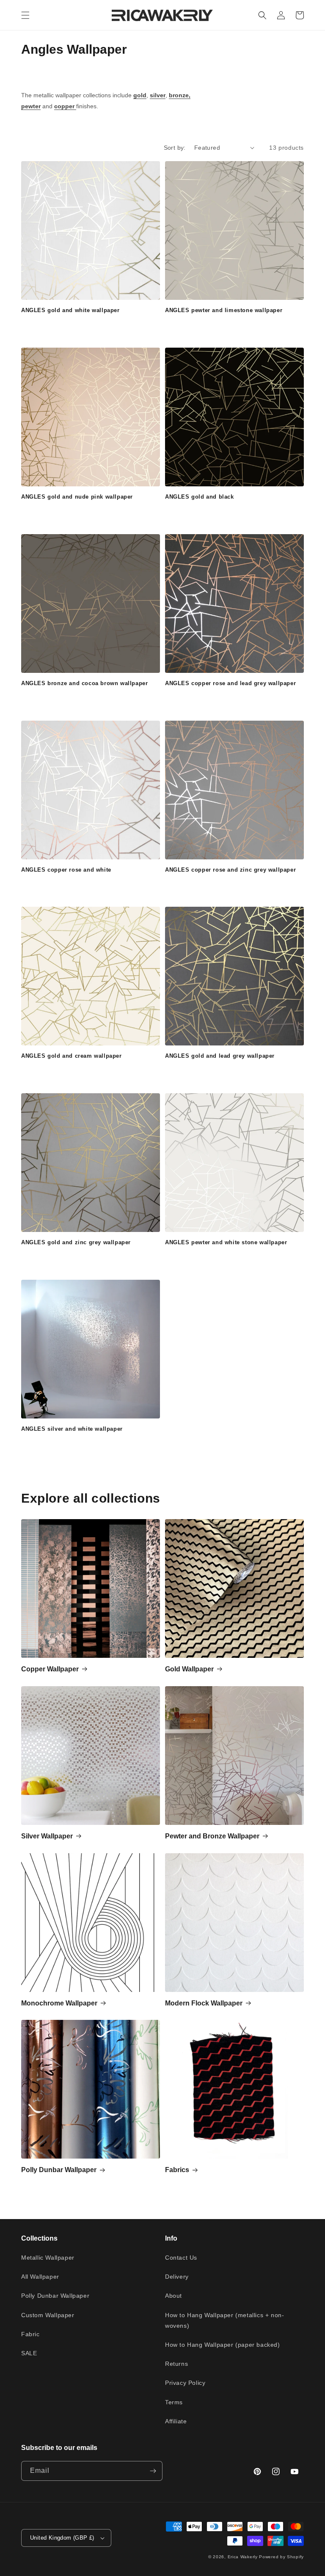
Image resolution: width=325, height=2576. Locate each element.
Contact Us (181, 2258)
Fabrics (177, 2170)
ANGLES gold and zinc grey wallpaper (76, 1242)
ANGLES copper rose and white (66, 870)
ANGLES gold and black (200, 497)
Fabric (30, 2334)
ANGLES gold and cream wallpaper (72, 1056)
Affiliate (176, 2421)
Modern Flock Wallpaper (204, 2003)
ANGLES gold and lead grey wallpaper (220, 1056)
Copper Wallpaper (50, 1669)
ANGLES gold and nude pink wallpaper (77, 497)
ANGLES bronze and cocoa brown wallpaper (84, 683)
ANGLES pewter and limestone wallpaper (224, 310)
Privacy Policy (185, 2383)
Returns (176, 2364)
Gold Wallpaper (189, 1669)
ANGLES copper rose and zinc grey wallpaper (230, 870)
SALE (29, 2353)
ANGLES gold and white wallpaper (70, 310)
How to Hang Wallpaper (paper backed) (223, 2345)
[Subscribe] (153, 2471)
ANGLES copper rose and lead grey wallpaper (230, 683)
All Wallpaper (40, 2277)
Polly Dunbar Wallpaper (59, 2170)
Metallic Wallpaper (48, 2258)
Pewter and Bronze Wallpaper (212, 1836)
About (174, 2296)
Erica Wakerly (243, 2557)
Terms (174, 2402)
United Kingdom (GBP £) (62, 2538)
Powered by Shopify (281, 2557)
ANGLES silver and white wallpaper (72, 1429)
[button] (25, 15)
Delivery (177, 2277)
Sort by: (175, 148)
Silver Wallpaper (47, 1836)
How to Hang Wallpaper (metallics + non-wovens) (224, 2320)
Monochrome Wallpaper (59, 2003)
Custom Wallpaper (48, 2315)
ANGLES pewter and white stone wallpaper (226, 1242)
